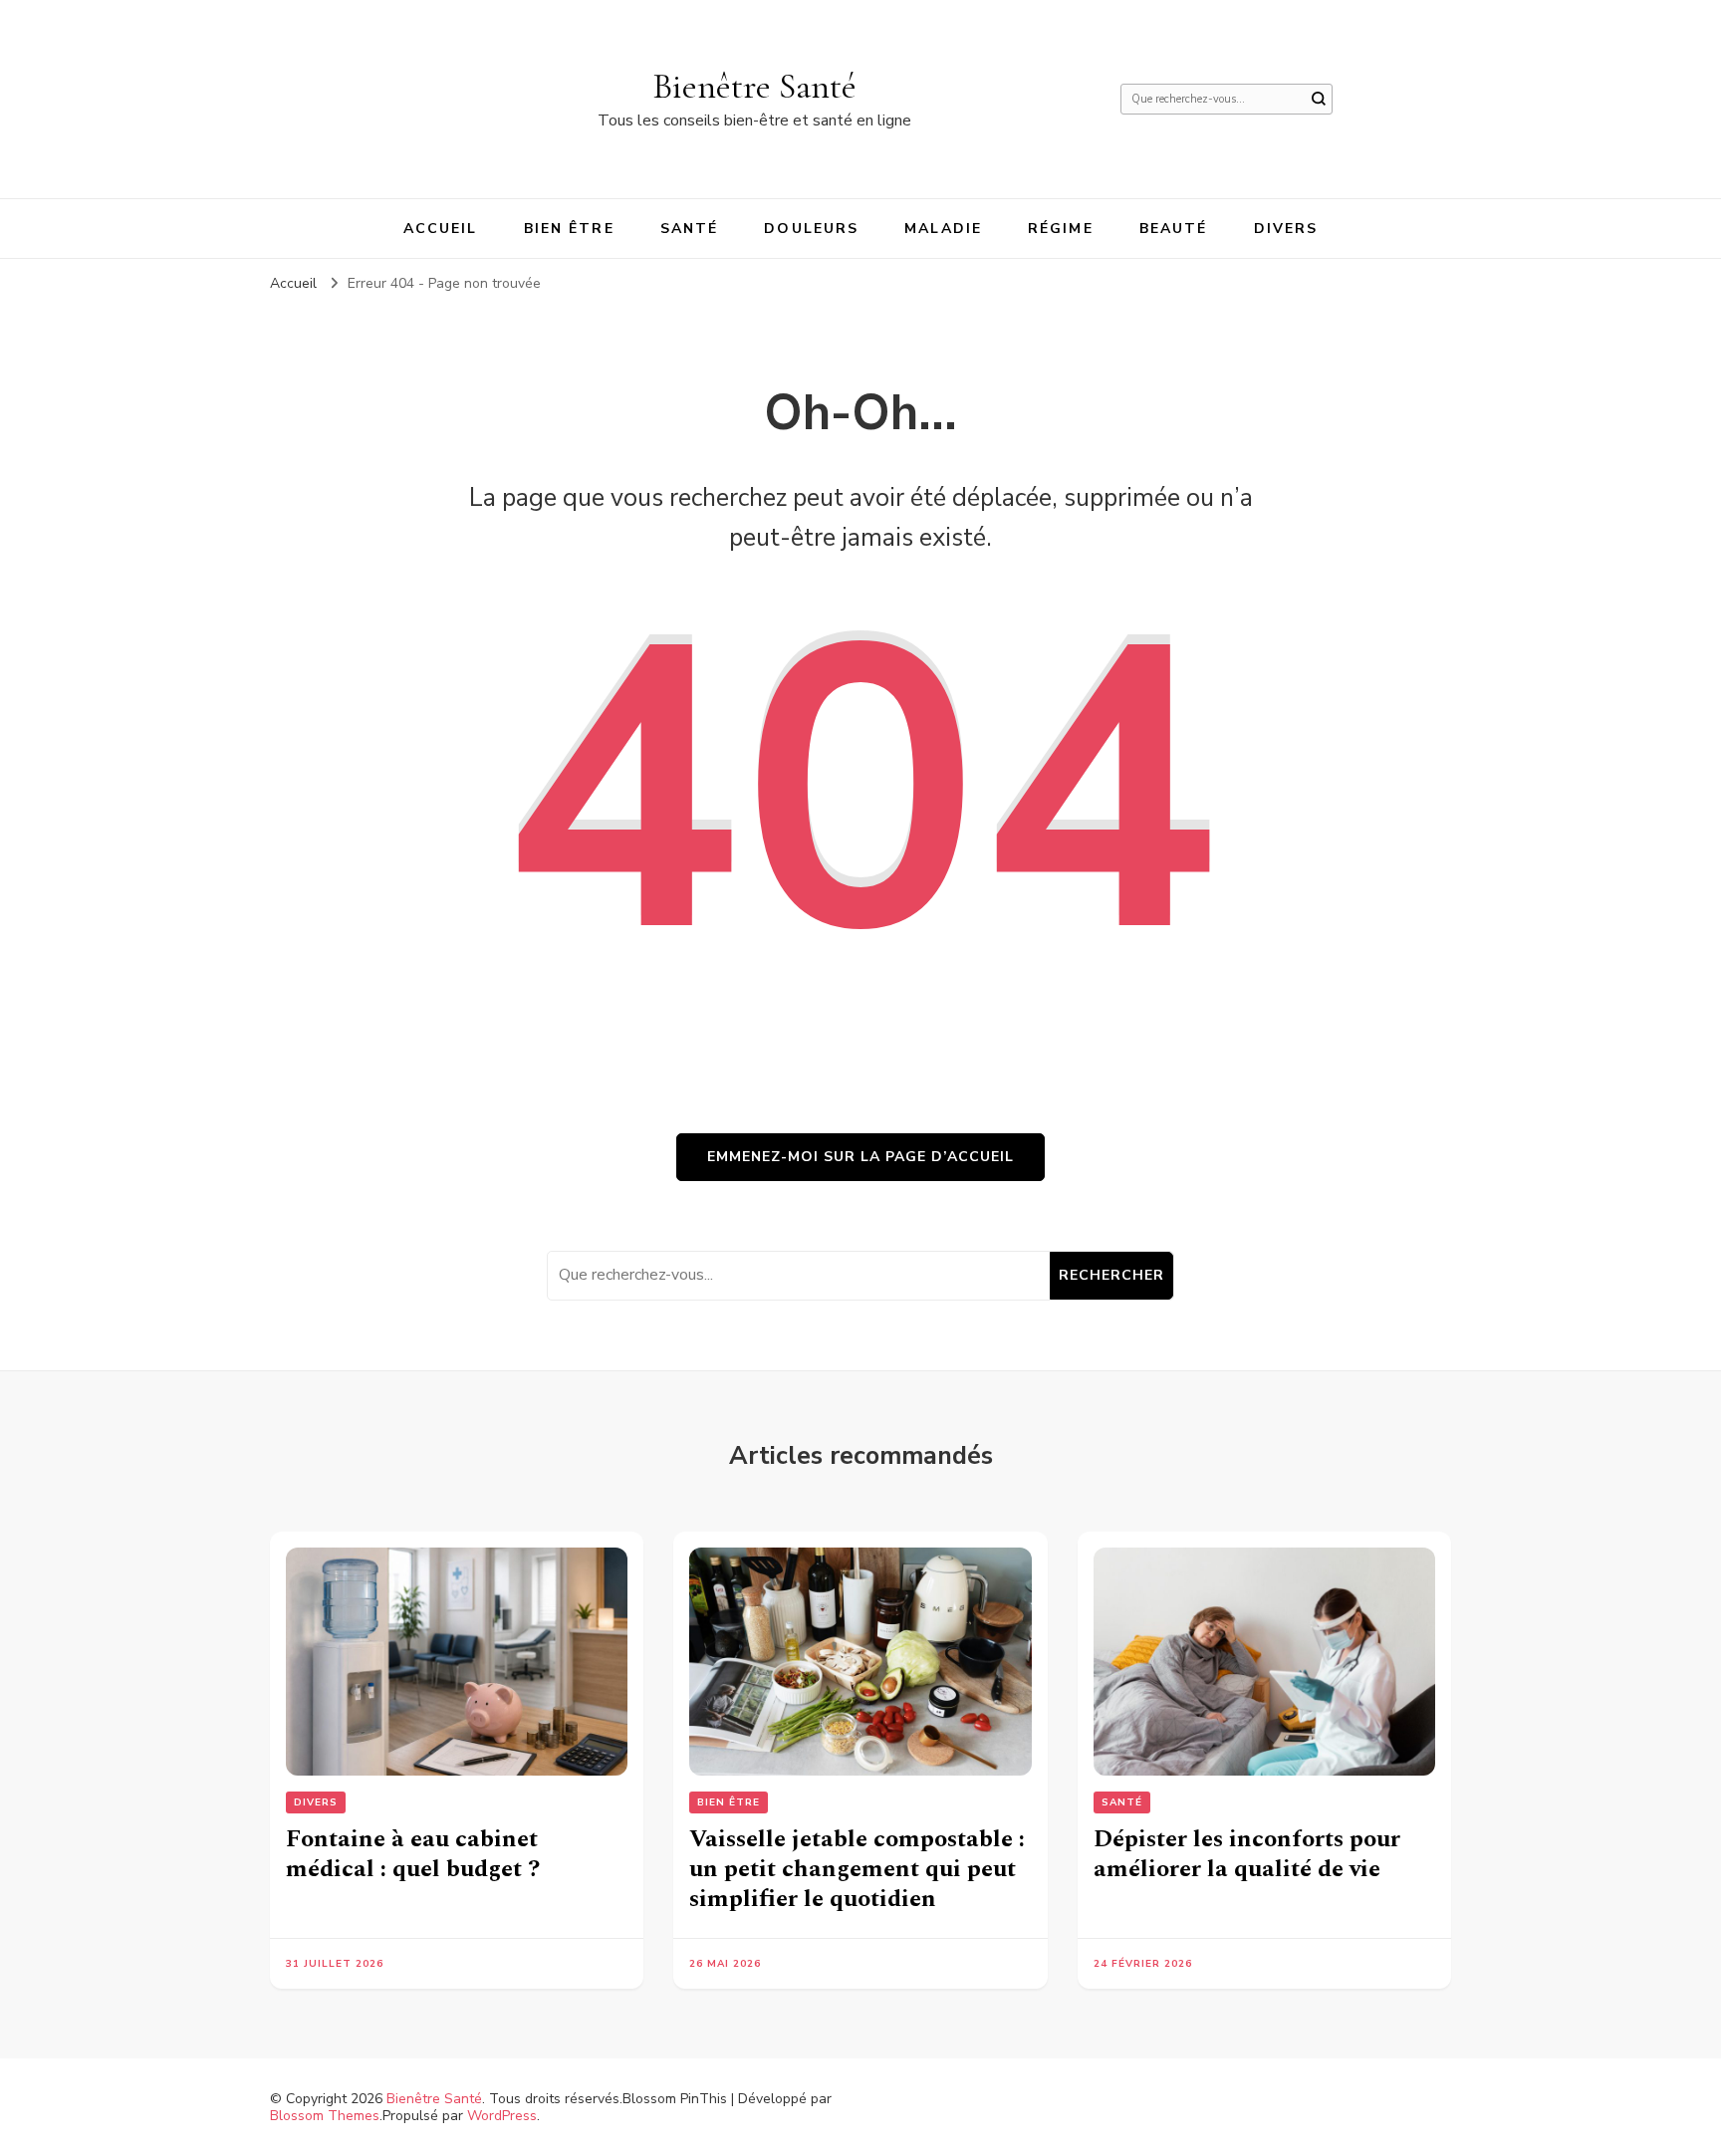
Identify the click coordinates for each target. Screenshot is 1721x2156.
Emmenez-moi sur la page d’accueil (860, 1157)
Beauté (1174, 229)
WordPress (502, 2116)
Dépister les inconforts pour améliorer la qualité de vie (1247, 1854)
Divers (1286, 229)
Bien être (569, 229)
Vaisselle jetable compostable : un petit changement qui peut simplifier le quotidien (857, 1869)
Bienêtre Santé (754, 86)
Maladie (943, 229)
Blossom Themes (325, 2116)
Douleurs (811, 229)
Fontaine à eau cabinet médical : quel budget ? (413, 1854)
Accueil (441, 229)
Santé (690, 229)
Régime (1061, 229)
